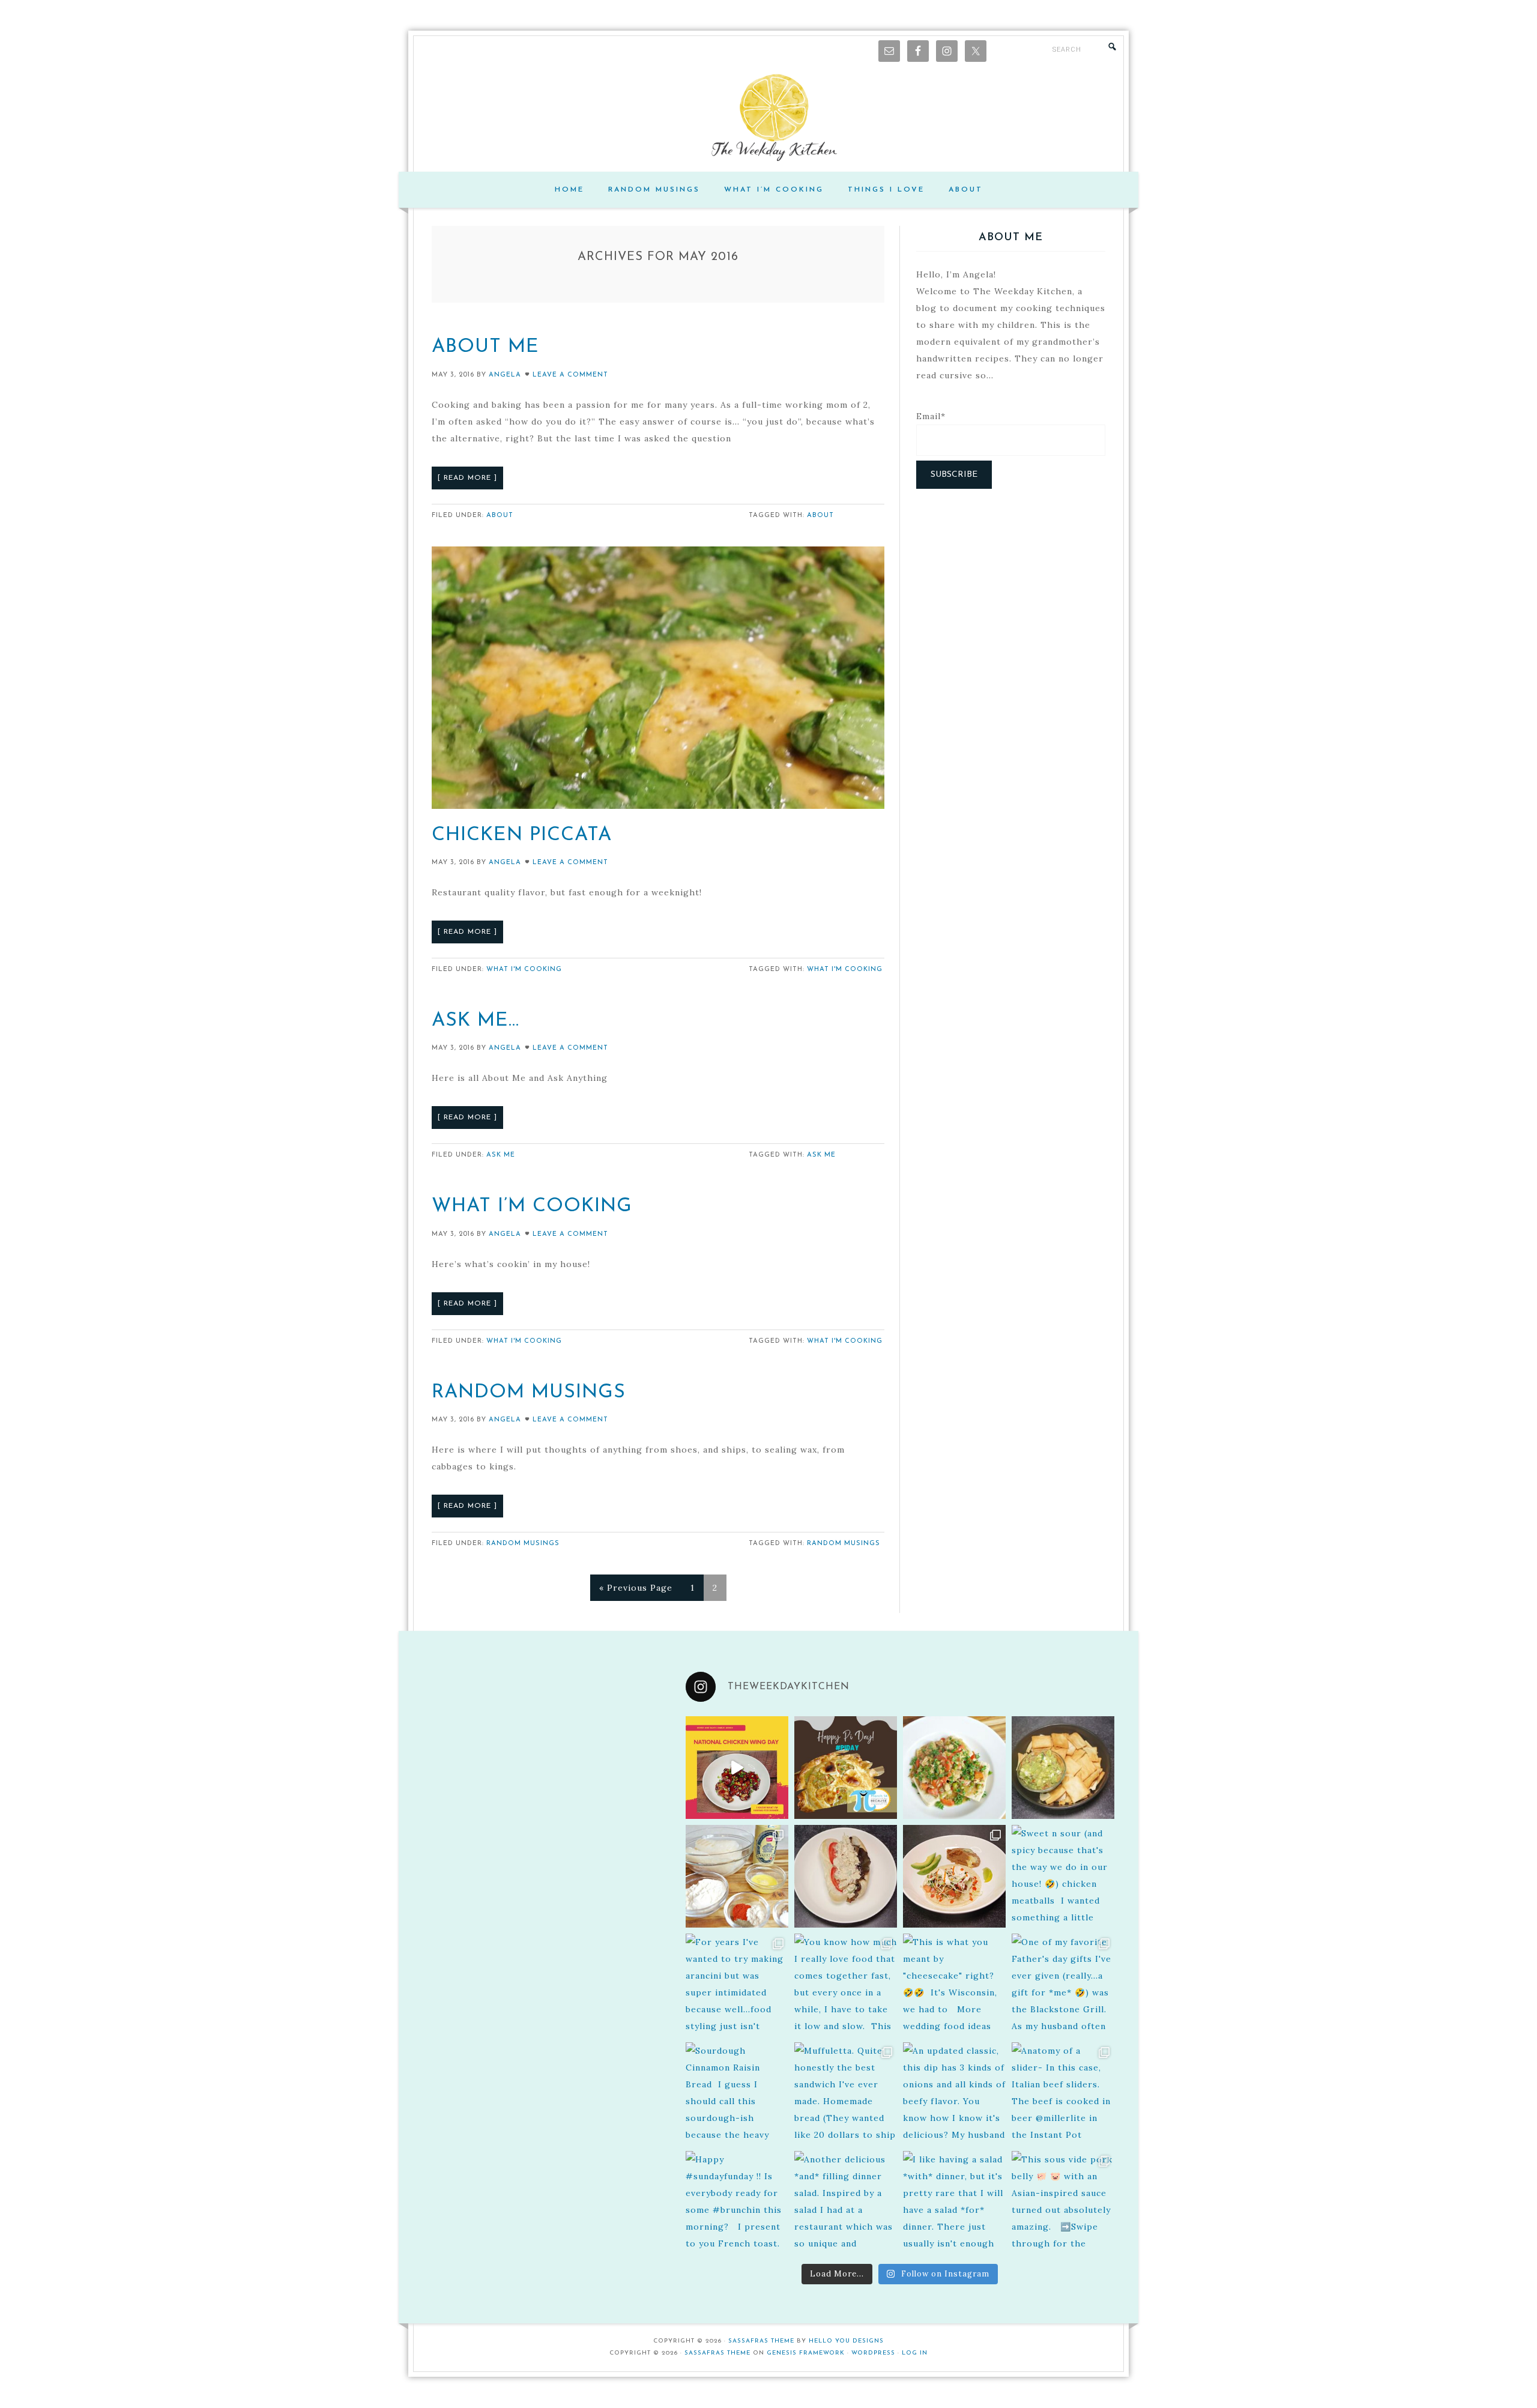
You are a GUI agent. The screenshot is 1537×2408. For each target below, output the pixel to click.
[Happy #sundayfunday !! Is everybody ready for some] (737, 2202)
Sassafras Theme (761, 2341)
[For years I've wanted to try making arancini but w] (737, 1985)
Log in (915, 2353)
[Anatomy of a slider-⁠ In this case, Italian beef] (1063, 2094)
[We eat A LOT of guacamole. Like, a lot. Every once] (1063, 1768)
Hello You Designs (846, 2341)
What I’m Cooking (532, 1206)
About (500, 516)
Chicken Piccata (522, 835)
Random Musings (529, 1393)
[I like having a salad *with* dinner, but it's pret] (954, 2202)
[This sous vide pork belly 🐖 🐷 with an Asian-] (1063, 2202)
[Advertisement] (1011, 588)
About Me (485, 347)
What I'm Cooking (524, 970)
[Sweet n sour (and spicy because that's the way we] (1063, 1876)
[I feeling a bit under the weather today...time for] (954, 1768)
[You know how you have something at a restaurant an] (954, 1876)
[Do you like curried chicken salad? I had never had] (846, 1876)
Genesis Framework (806, 2353)
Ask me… (476, 1021)
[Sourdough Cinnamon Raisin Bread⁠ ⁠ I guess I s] (737, 2094)
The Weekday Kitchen (768, 118)
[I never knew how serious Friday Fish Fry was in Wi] (737, 1876)
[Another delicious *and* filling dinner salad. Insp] (846, 2202)
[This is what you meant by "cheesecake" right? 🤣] (954, 1985)
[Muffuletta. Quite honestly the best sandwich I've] (846, 2094)
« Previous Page (636, 1588)
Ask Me (501, 1155)
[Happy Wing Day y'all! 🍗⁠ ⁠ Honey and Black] (737, 1768)
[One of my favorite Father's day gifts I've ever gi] (1063, 1985)
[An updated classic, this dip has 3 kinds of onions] (954, 2094)
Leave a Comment (570, 375)
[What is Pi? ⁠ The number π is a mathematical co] (846, 1768)
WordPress (873, 2353)
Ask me (821, 1155)
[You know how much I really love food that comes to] (846, 1985)
